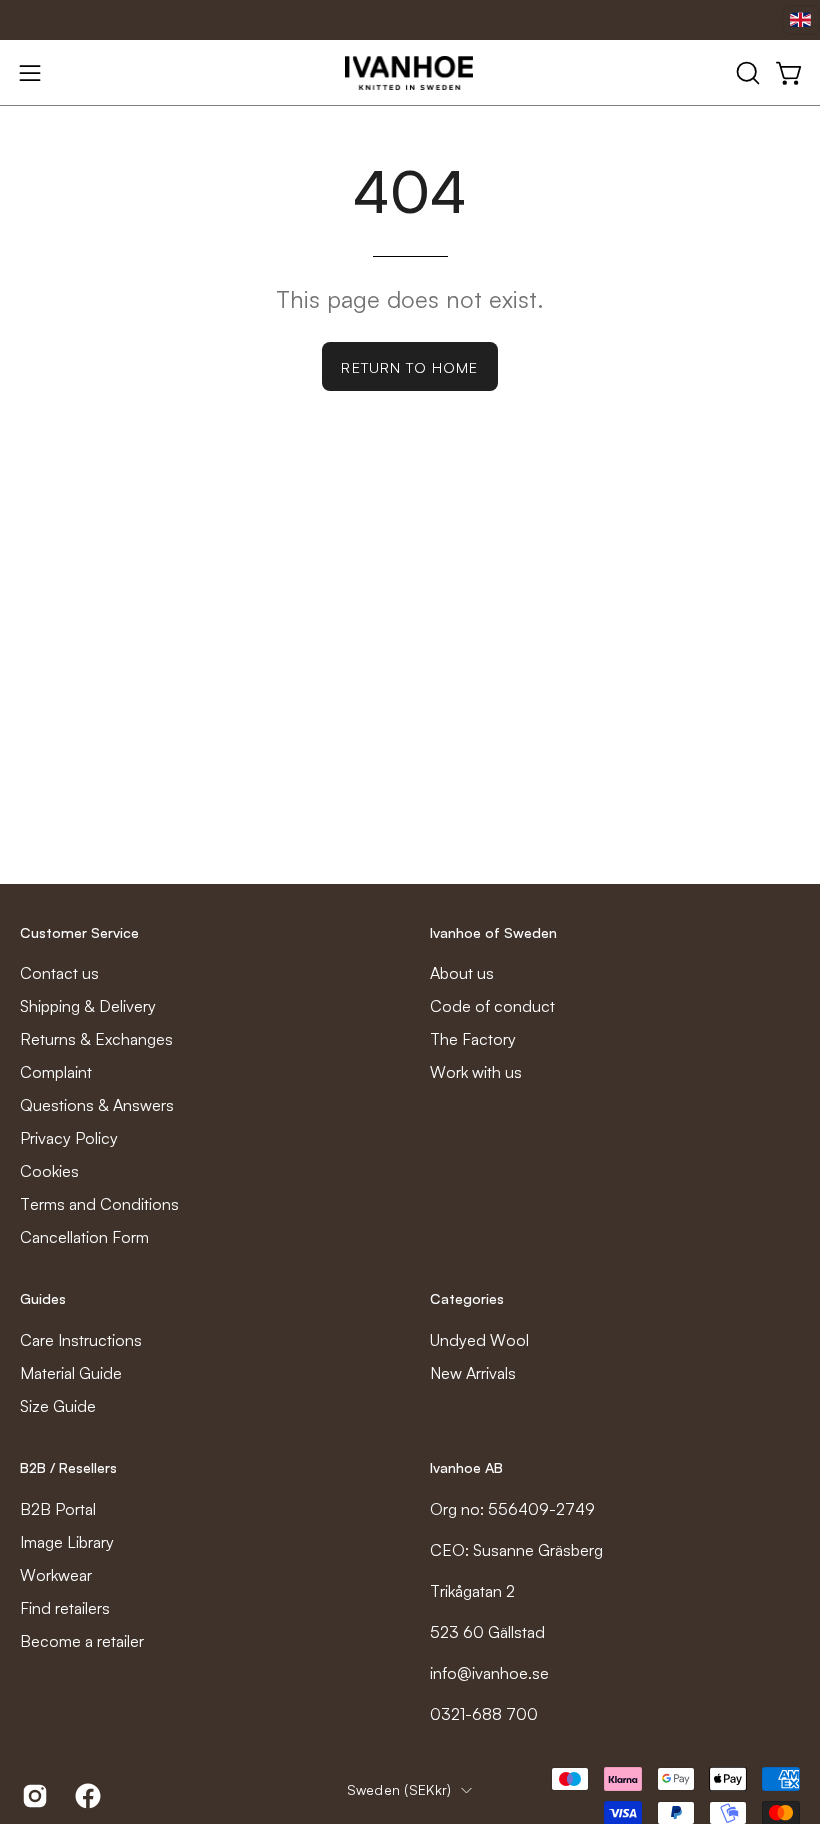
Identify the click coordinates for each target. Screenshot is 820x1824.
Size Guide (58, 1406)
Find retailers (65, 1608)
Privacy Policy (69, 1138)
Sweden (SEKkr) (399, 1789)
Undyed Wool (479, 1340)
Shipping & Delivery (88, 1006)
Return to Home (409, 367)
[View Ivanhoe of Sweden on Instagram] (33, 1796)
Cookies (49, 1171)
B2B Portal (58, 1509)
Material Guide (71, 1373)
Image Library (67, 1542)
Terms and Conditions (99, 1204)
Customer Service (79, 932)
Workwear (56, 1575)
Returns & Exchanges (96, 1039)
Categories (467, 1298)
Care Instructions (81, 1340)
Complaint (56, 1072)
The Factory (473, 1039)
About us (462, 973)
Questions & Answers (97, 1105)
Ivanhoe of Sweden (493, 932)
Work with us (476, 1072)
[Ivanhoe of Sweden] (410, 73)
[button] (746, 73)
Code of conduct (492, 1006)
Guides (43, 1298)
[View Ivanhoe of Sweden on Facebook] (86, 1796)
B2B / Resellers (68, 1467)
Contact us (59, 973)
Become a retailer (82, 1641)
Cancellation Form (84, 1237)
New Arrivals (473, 1373)
